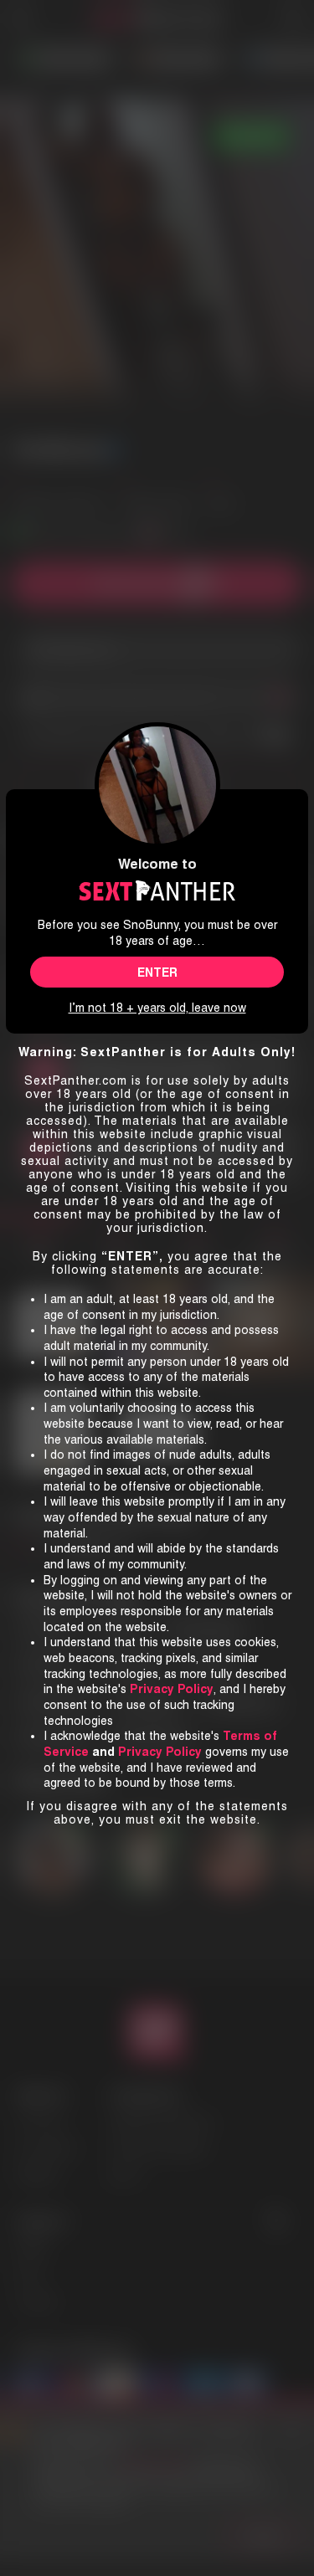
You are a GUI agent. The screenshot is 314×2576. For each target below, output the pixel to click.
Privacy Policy (160, 1752)
